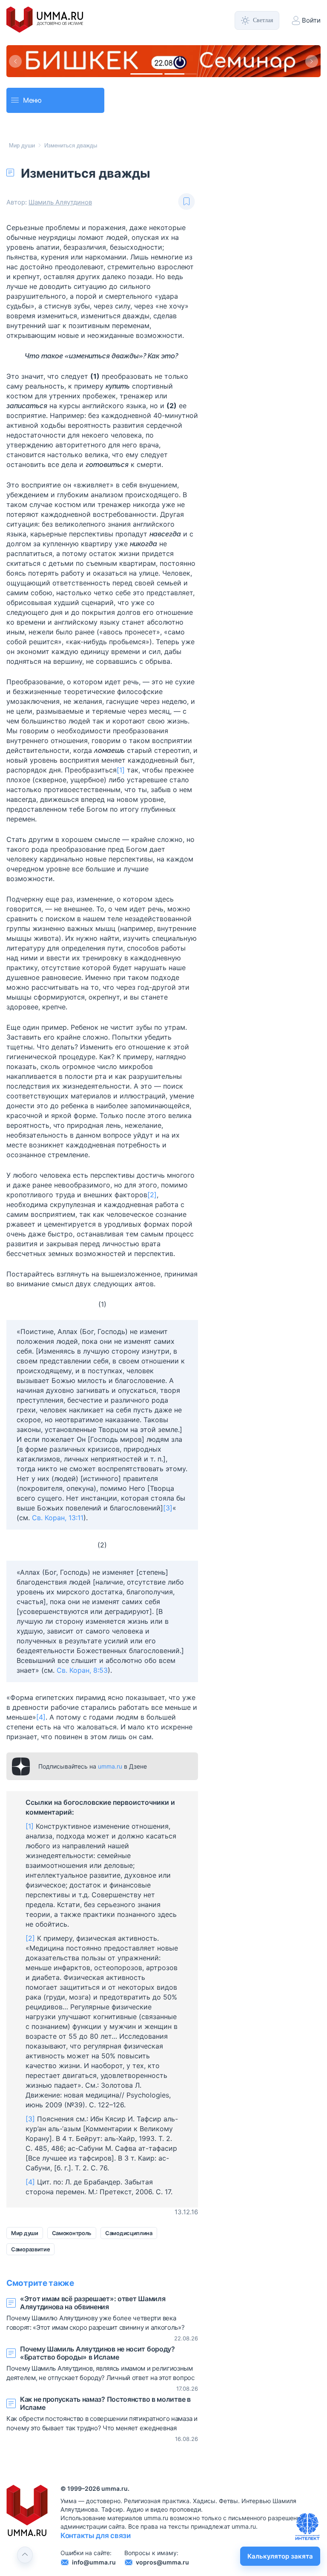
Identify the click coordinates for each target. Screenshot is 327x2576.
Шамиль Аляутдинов (60, 202)
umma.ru (110, 1766)
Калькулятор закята (280, 2556)
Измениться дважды (71, 146)
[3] (168, 1508)
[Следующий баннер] (312, 61)
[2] (152, 1195)
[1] (121, 770)
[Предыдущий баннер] (15, 61)
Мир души (22, 146)
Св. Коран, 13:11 (58, 1518)
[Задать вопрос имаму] (307, 2527)
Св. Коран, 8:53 (82, 1670)
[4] (41, 1717)
